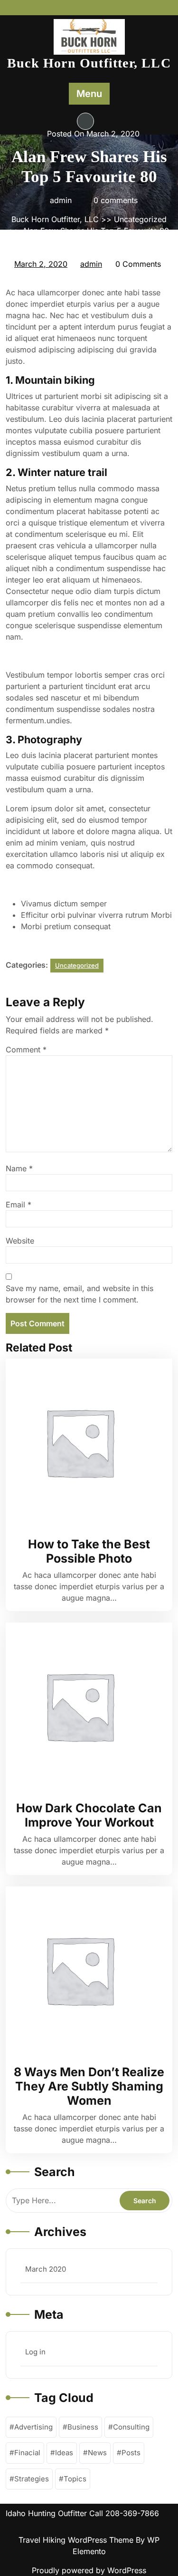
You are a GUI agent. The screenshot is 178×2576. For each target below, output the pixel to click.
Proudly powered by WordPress (89, 2570)
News (97, 2453)
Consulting (131, 2427)
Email (19, 1205)
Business (83, 2427)
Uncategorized (140, 219)
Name (19, 1168)
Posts (131, 2453)
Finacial (27, 2453)
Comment (26, 1050)
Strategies (32, 2479)
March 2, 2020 (41, 265)
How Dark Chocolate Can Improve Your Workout (89, 1815)
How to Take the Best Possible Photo (89, 1551)
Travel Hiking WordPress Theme (77, 2540)
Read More (84, 1442)
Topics (75, 2479)
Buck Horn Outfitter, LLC (89, 63)
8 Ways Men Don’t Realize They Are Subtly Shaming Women (89, 2086)
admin (92, 264)
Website (20, 1241)
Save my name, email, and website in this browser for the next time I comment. (80, 1294)
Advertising (33, 2427)
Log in (35, 2352)
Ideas (64, 2453)
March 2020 (46, 2269)
